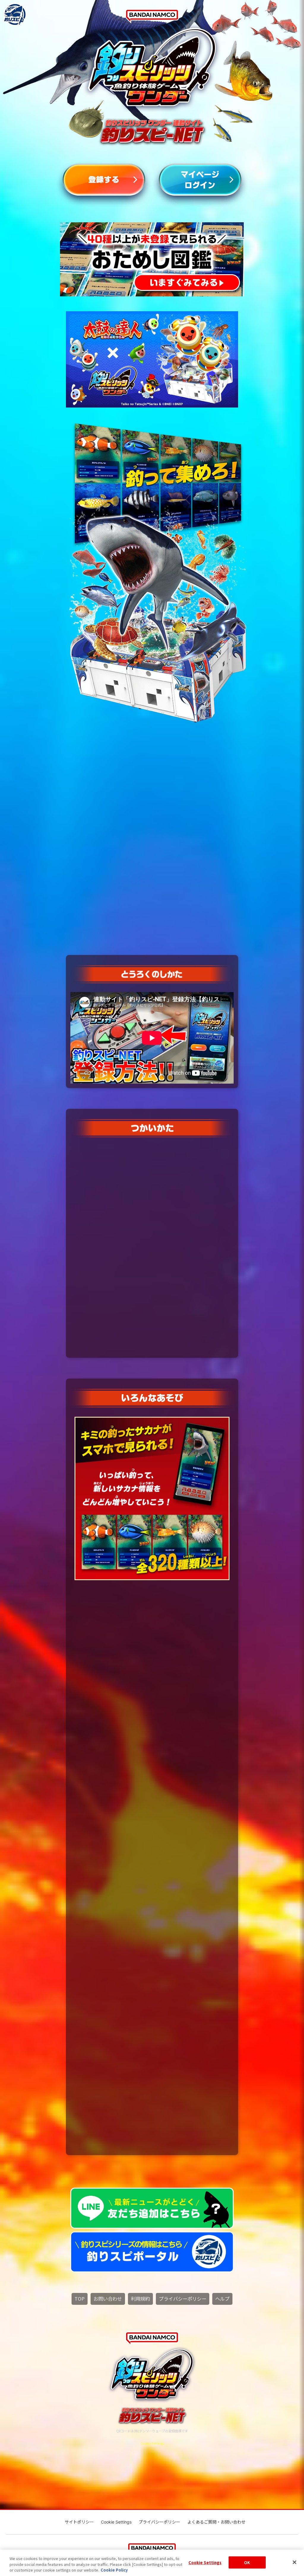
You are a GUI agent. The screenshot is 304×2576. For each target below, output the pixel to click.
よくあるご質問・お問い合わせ (216, 2522)
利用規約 (140, 2299)
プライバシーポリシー (183, 2299)
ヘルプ (222, 2299)
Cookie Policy (114, 2570)
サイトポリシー (79, 2522)
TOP (80, 2299)
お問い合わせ (108, 2299)
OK (247, 2562)
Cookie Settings (205, 2562)
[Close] (294, 2562)
